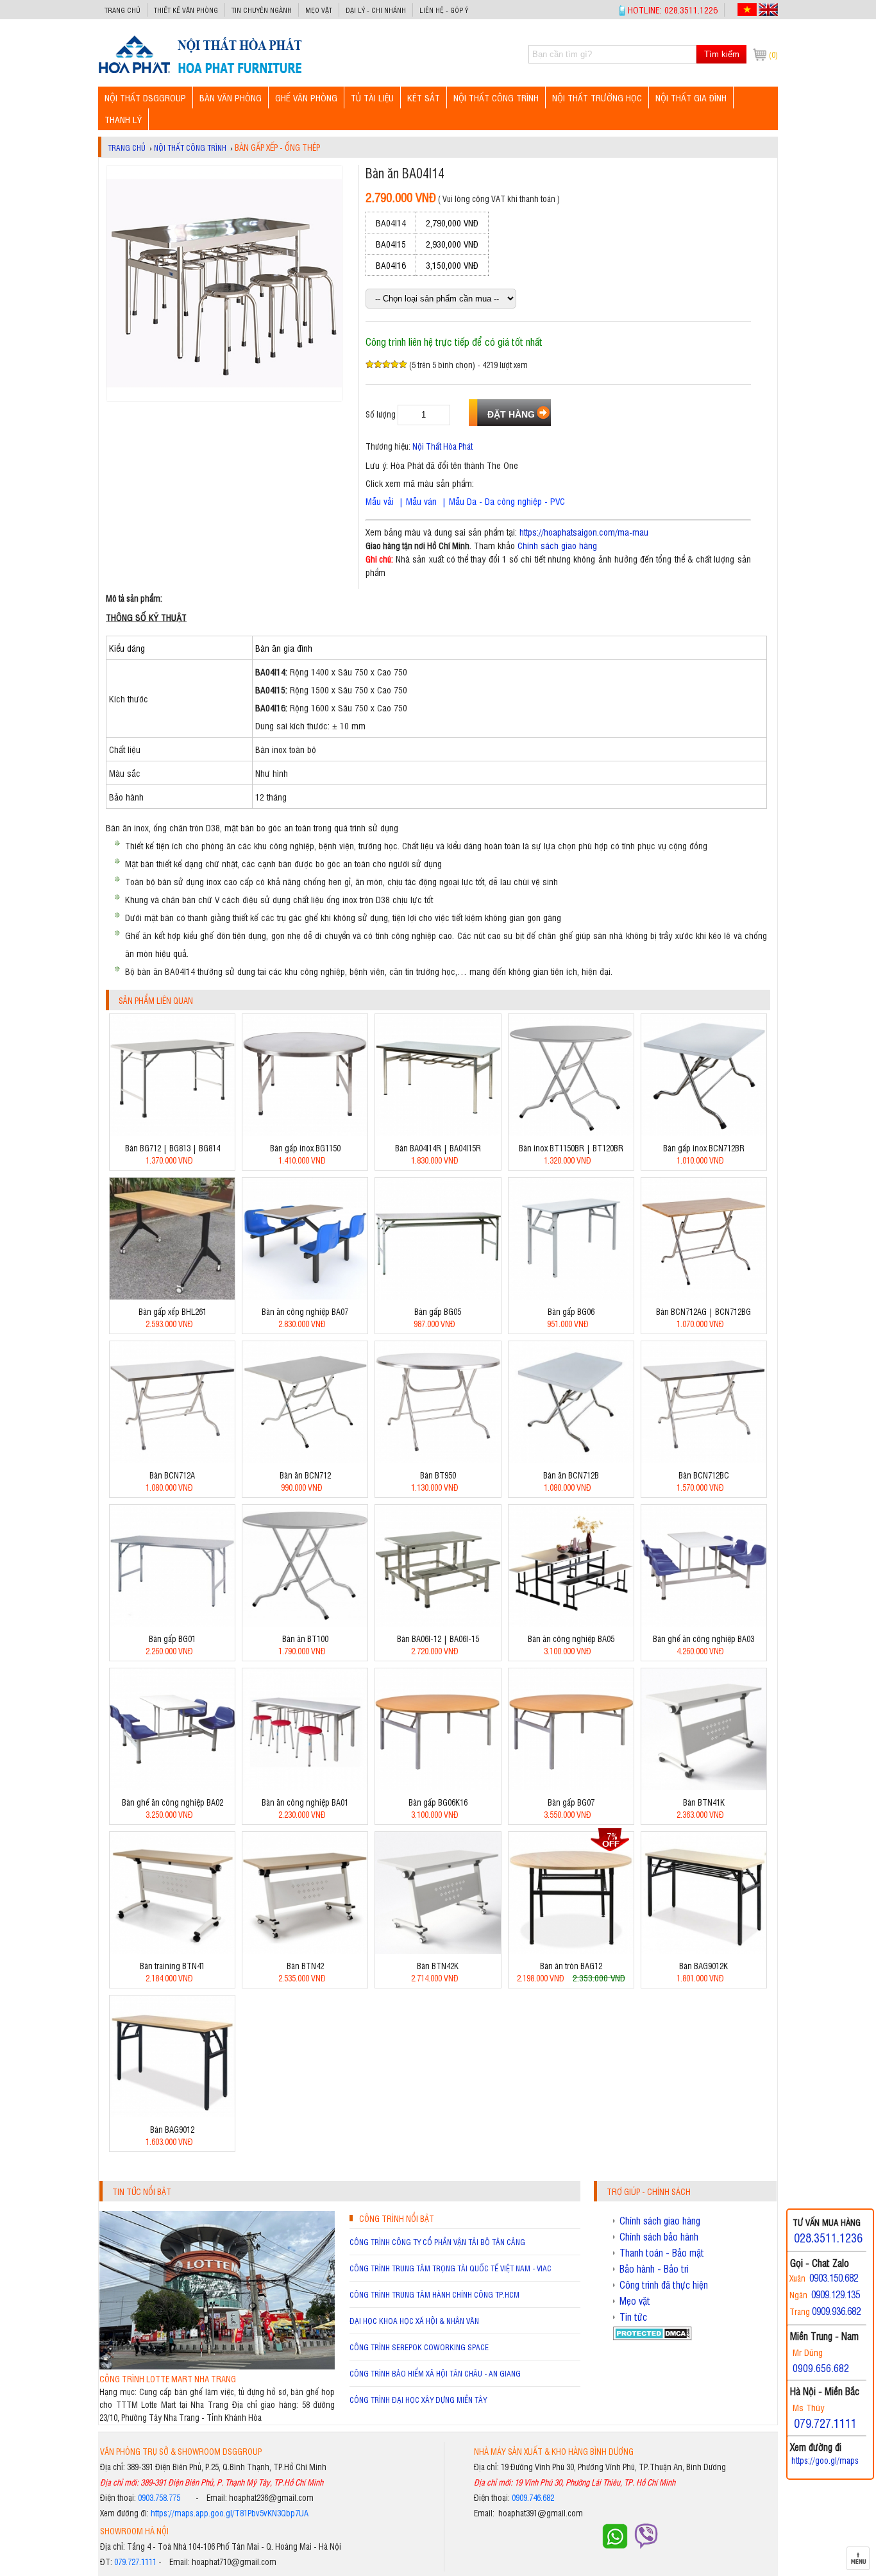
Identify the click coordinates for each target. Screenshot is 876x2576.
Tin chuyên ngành (262, 10)
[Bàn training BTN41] (172, 1950)
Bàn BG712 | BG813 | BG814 (173, 1148)
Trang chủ (122, 10)
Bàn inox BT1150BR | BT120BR (571, 1148)
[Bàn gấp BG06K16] (438, 1787)
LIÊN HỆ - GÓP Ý (444, 10)
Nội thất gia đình (691, 97)
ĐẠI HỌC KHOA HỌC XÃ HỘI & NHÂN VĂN (414, 2321)
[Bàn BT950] (438, 1460)
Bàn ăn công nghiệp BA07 (305, 1311)
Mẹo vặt (319, 10)
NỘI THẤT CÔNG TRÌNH (496, 97)
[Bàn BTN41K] (704, 1787)
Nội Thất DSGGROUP (145, 97)
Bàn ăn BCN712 (305, 1475)
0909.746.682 (533, 2497)
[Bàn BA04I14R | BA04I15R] (438, 1132)
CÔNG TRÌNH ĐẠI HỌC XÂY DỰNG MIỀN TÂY (418, 2400)
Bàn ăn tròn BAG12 (571, 1966)
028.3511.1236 (828, 2237)
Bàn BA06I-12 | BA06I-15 (438, 1639)
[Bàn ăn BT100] (305, 1623)
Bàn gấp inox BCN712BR (704, 1148)
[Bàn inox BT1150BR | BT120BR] (571, 1132)
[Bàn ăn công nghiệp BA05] (571, 1623)
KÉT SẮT (424, 97)
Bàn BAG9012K (703, 1966)
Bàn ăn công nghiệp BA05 (571, 1639)
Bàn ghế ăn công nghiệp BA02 (173, 1802)
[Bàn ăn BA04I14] (200, 73)
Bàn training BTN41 (172, 1966)
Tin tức (633, 2317)
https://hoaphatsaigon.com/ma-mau (584, 531)
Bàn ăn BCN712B (571, 1475)
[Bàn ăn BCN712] (305, 1460)
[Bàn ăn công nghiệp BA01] (305, 1787)
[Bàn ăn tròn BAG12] (571, 1950)
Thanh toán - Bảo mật (662, 2253)
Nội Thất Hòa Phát (442, 446)
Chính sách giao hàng (557, 545)
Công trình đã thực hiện (664, 2285)
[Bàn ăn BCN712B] (571, 1460)
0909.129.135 (836, 2294)
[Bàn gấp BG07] (571, 1787)
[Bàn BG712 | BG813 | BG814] (172, 1132)
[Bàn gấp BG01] (172, 1623)
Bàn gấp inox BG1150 (305, 1148)
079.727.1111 (135, 2562)
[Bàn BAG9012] (172, 2114)
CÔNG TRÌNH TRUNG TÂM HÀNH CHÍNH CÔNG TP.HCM (434, 2294)
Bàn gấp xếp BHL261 (173, 1311)
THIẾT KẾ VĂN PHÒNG (186, 10)
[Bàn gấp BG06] (571, 1296)
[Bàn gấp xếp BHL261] (172, 1296)
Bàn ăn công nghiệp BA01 (305, 1802)
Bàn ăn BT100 (305, 1639)
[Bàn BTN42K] (438, 1950)
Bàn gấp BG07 (571, 1802)
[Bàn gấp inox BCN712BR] (704, 1132)
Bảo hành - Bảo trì (654, 2269)
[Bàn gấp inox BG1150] (305, 1132)
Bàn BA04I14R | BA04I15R (438, 1148)
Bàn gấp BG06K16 (438, 1802)
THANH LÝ (123, 119)
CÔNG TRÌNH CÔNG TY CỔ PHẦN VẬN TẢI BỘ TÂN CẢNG (437, 2242)
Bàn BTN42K (438, 1966)
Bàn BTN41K (704, 1802)
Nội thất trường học (597, 97)
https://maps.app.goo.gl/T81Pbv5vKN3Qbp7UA (230, 2513)
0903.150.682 (834, 2277)
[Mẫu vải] (438, 501)
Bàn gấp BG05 (438, 1311)
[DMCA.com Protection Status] (653, 2336)
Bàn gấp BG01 (172, 1639)
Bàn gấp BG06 (571, 1311)
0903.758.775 (159, 2497)
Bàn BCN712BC (704, 1475)
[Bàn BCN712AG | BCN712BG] (704, 1296)
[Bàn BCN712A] (172, 1460)
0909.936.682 (836, 2311)
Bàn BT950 (438, 1475)
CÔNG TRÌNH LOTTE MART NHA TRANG (168, 2379)
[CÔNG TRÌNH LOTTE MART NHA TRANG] (217, 2366)
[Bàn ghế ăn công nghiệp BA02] (172, 1787)
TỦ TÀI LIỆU (372, 97)
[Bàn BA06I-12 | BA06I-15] (438, 1623)
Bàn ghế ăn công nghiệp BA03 (703, 1639)
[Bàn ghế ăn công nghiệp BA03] (704, 1623)
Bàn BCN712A (172, 1475)
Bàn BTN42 (305, 1966)
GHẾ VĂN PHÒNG (306, 97)
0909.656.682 (821, 2368)
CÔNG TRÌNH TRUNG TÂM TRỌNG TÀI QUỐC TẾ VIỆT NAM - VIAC (451, 2268)
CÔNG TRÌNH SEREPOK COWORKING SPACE (419, 2347)
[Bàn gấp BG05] (438, 1296)
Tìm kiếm (722, 54)
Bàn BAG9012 (172, 2129)
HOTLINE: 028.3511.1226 (673, 9)
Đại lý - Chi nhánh (376, 10)
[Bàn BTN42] (305, 1950)
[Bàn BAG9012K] (704, 1950)
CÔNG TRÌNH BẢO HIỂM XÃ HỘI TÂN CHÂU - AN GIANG (435, 2373)
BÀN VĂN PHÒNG (231, 97)
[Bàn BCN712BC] (704, 1460)
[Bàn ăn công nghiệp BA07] (305, 1296)
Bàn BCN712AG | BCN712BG (703, 1311)
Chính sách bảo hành (659, 2237)
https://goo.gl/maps (825, 2460)
